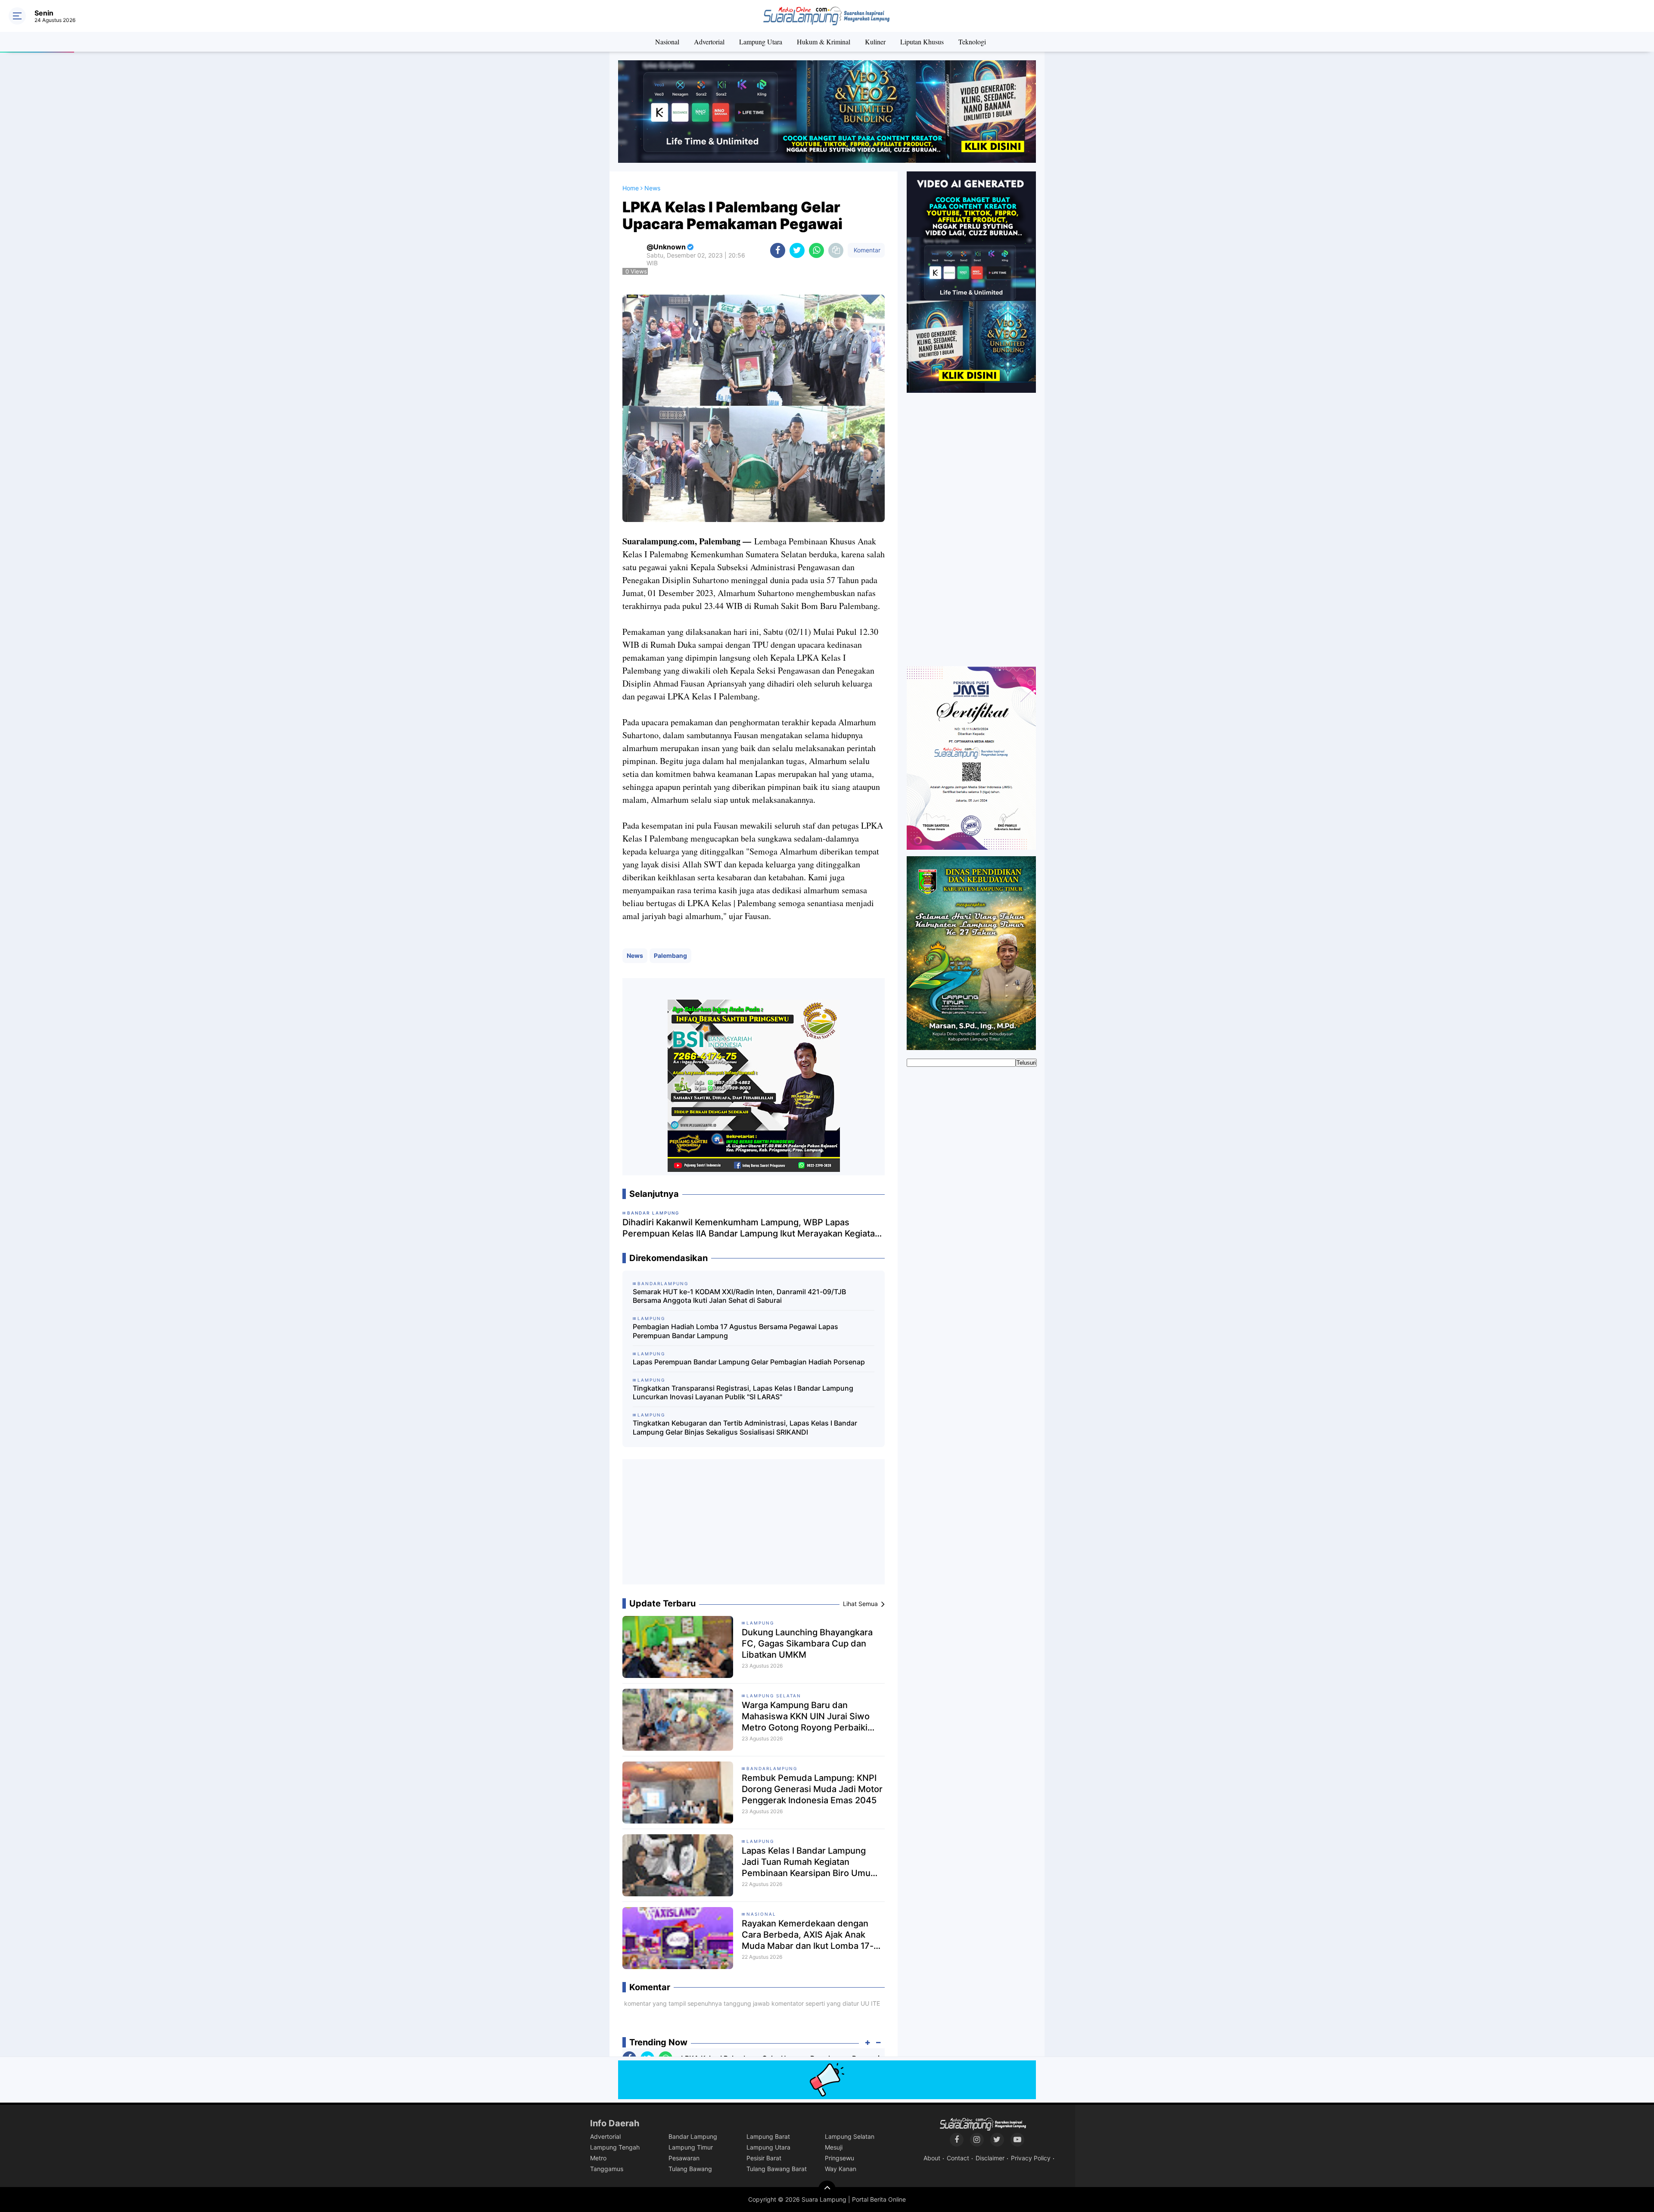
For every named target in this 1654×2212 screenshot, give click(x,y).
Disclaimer (990, 2158)
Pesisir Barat (764, 2158)
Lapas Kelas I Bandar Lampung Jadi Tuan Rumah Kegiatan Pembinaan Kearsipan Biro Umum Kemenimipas (810, 1862)
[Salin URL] (836, 250)
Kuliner (875, 42)
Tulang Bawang (690, 2169)
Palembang (670, 955)
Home (631, 188)
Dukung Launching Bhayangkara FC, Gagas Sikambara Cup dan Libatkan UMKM (807, 1643)
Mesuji (834, 2147)
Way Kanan (841, 2169)
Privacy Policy (1031, 2158)
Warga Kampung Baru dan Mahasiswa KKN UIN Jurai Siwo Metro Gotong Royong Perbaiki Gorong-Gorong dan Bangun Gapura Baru (806, 1716)
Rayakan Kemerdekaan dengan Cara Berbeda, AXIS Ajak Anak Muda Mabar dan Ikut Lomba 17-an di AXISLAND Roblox (813, 1935)
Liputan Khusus (922, 42)
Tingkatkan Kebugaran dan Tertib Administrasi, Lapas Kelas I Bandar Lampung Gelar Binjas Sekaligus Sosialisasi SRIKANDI (745, 1428)
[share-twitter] (797, 250)
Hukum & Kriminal (824, 42)
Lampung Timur (691, 2147)
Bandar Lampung (693, 2136)
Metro (598, 2158)
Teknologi (972, 42)
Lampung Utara (761, 42)
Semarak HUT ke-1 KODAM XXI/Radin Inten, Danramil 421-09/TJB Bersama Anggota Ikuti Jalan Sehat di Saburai (739, 1296)
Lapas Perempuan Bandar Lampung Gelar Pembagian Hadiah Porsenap (749, 1362)
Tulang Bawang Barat (777, 2169)
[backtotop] (827, 2189)
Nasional (667, 42)
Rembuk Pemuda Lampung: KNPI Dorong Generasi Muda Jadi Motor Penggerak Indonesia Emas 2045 (812, 1789)
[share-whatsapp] (816, 250)
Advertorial (709, 42)
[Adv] (971, 282)
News (635, 955)
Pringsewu (839, 2158)
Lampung (760, 1623)
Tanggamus (607, 2169)
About (932, 2158)
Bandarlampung (772, 1768)
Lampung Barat (768, 2136)
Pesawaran (684, 2158)
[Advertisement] (754, 1525)
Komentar (866, 250)
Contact (958, 2158)
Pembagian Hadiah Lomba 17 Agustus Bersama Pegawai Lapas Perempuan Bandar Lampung (735, 1331)
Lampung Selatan (774, 1696)
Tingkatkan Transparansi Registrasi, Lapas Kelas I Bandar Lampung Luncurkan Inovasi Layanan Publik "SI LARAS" (743, 1393)
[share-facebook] (778, 250)
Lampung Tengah (615, 2147)
